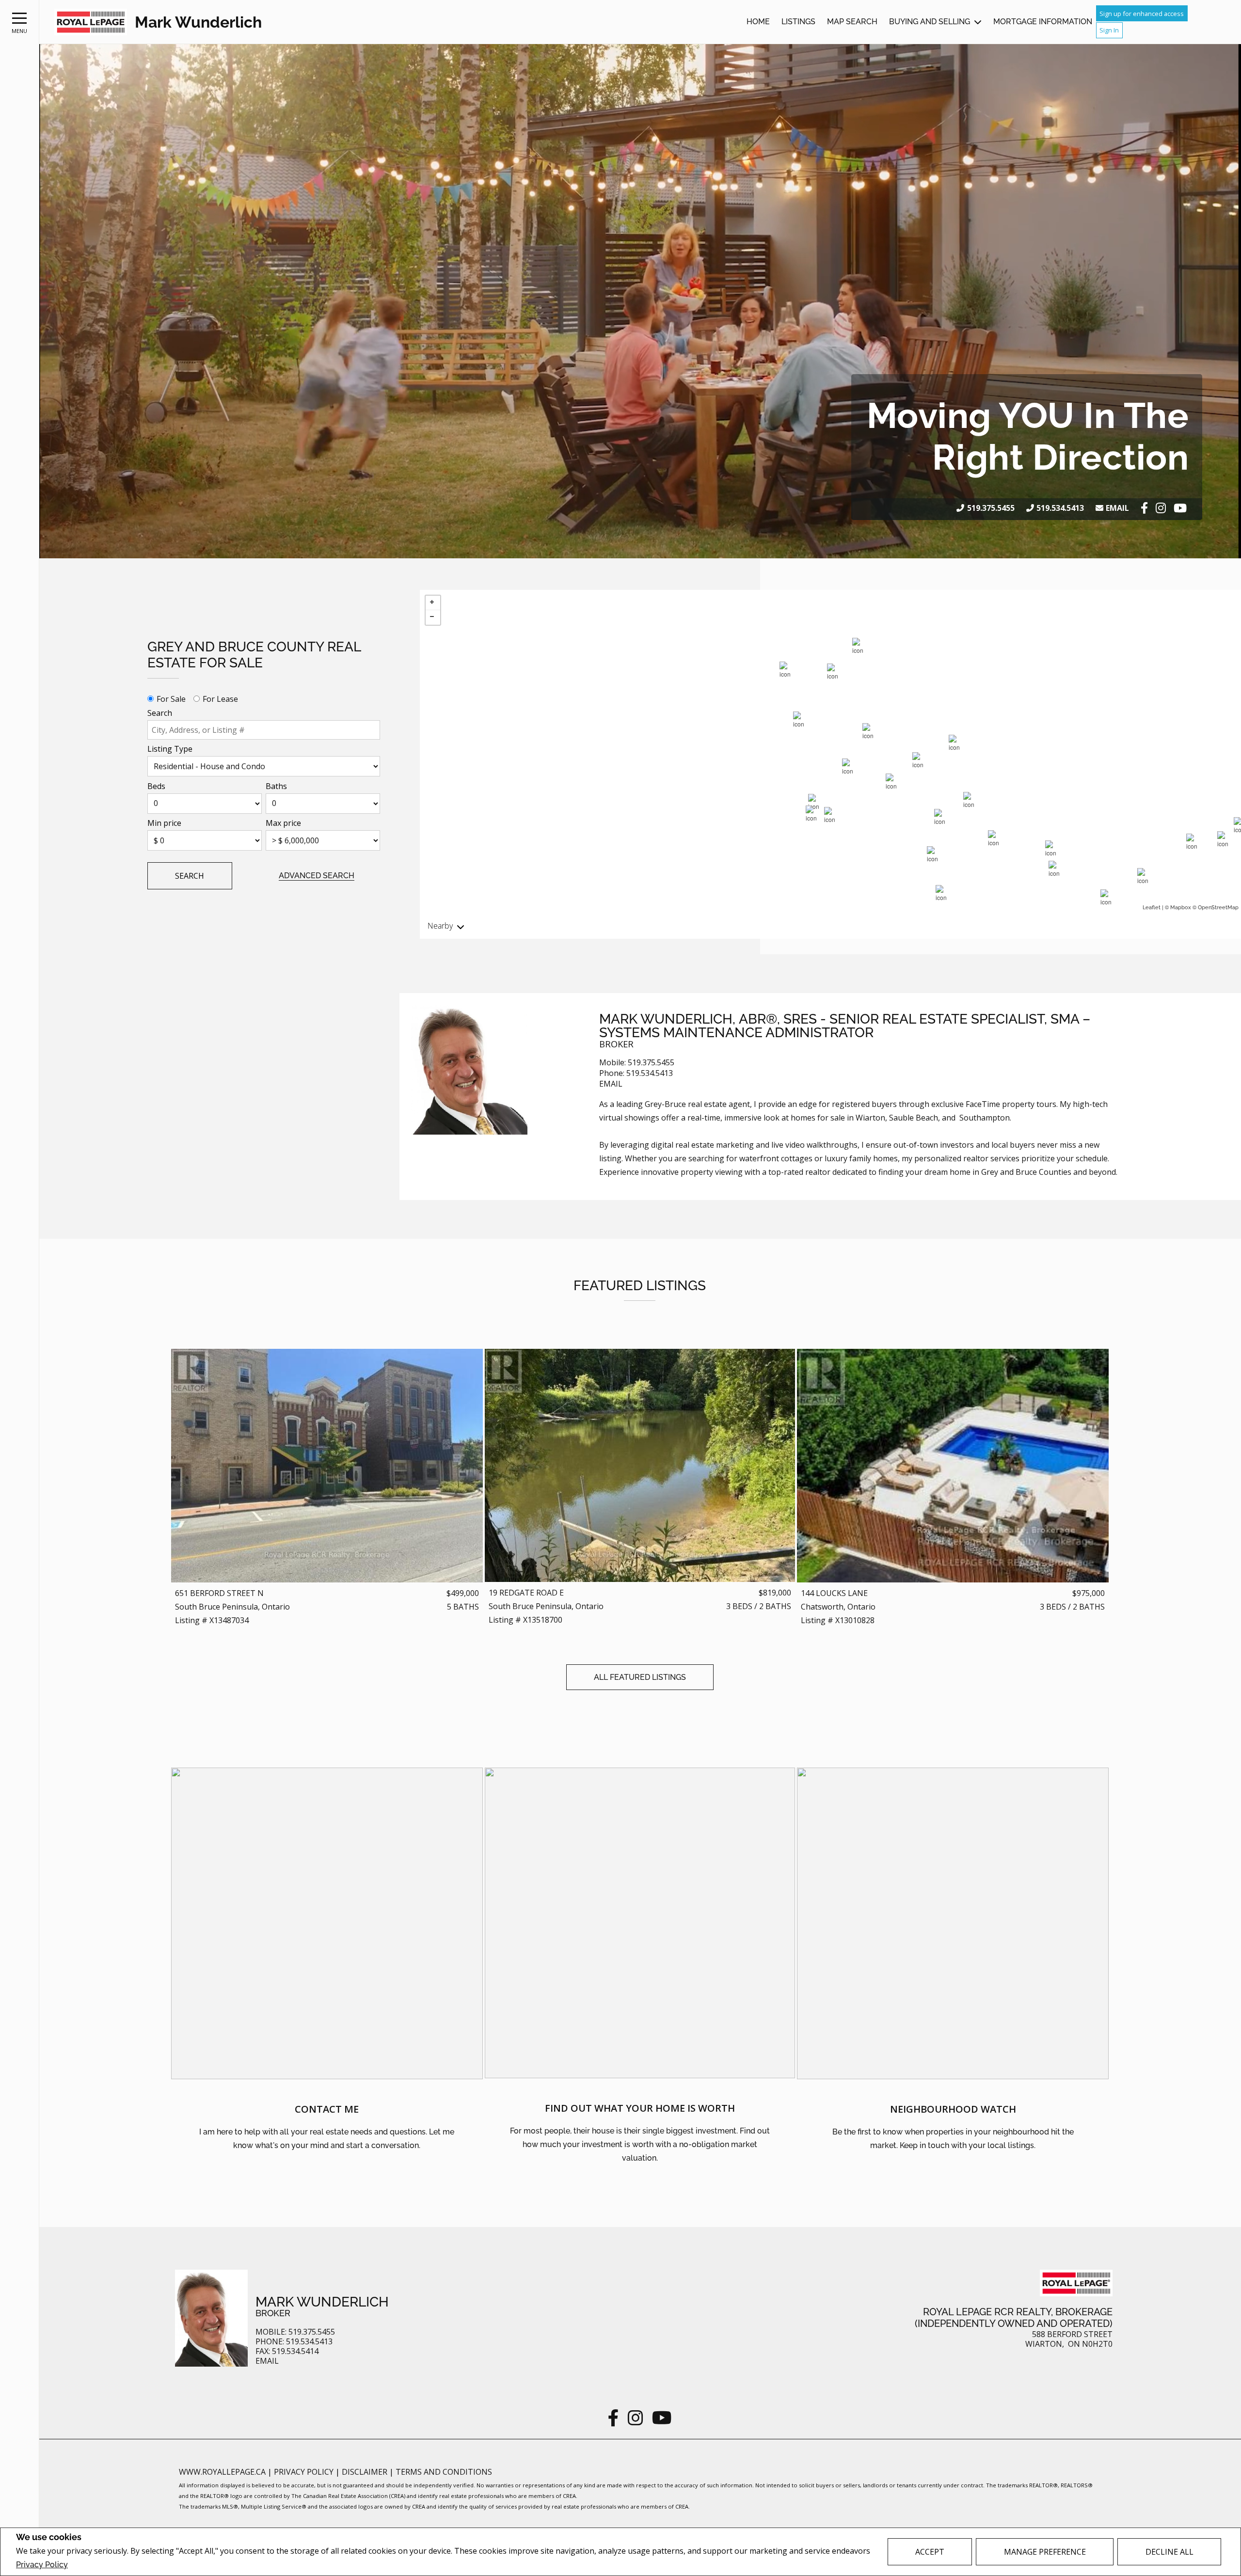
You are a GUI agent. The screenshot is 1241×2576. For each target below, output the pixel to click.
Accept (930, 2552)
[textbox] (264, 730)
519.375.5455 (991, 508)
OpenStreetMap (1218, 908)
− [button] (433, 617)
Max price (283, 823)
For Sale (171, 699)
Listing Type (170, 749)
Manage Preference (1045, 2552)
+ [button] (433, 603)
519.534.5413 (1060, 508)
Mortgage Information (1043, 22)
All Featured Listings (640, 1677)
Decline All (1169, 2552)
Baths (276, 786)
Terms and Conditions (444, 2472)
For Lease (220, 699)
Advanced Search (317, 876)
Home (758, 22)
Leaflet (1152, 908)
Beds (156, 786)
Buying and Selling (930, 22)
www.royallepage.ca (222, 2472)
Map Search (852, 22)
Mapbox (1181, 908)
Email (1117, 508)
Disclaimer (366, 2472)
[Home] (91, 22)
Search (160, 713)
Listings (798, 22)
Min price (164, 823)
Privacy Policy (42, 2565)
